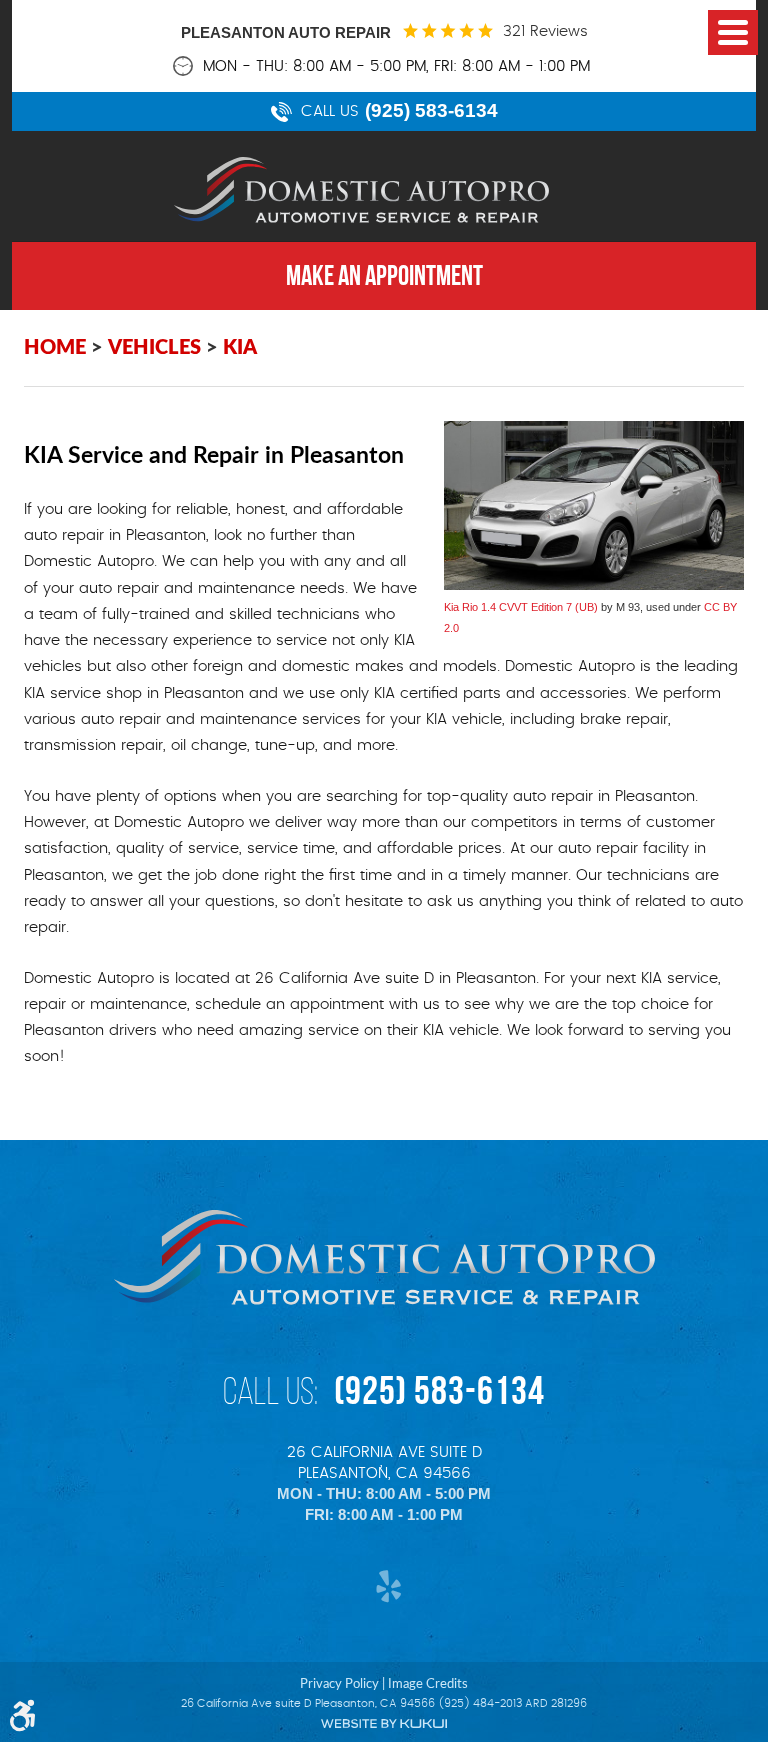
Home (55, 348)
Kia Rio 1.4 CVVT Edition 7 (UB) (521, 607)
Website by (384, 1723)
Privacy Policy (339, 1684)
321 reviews (545, 31)
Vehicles (154, 348)
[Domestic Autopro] (361, 190)
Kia (240, 348)
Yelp (384, 1586)
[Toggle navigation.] (733, 32)
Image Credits (428, 1684)
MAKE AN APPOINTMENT (384, 275)
